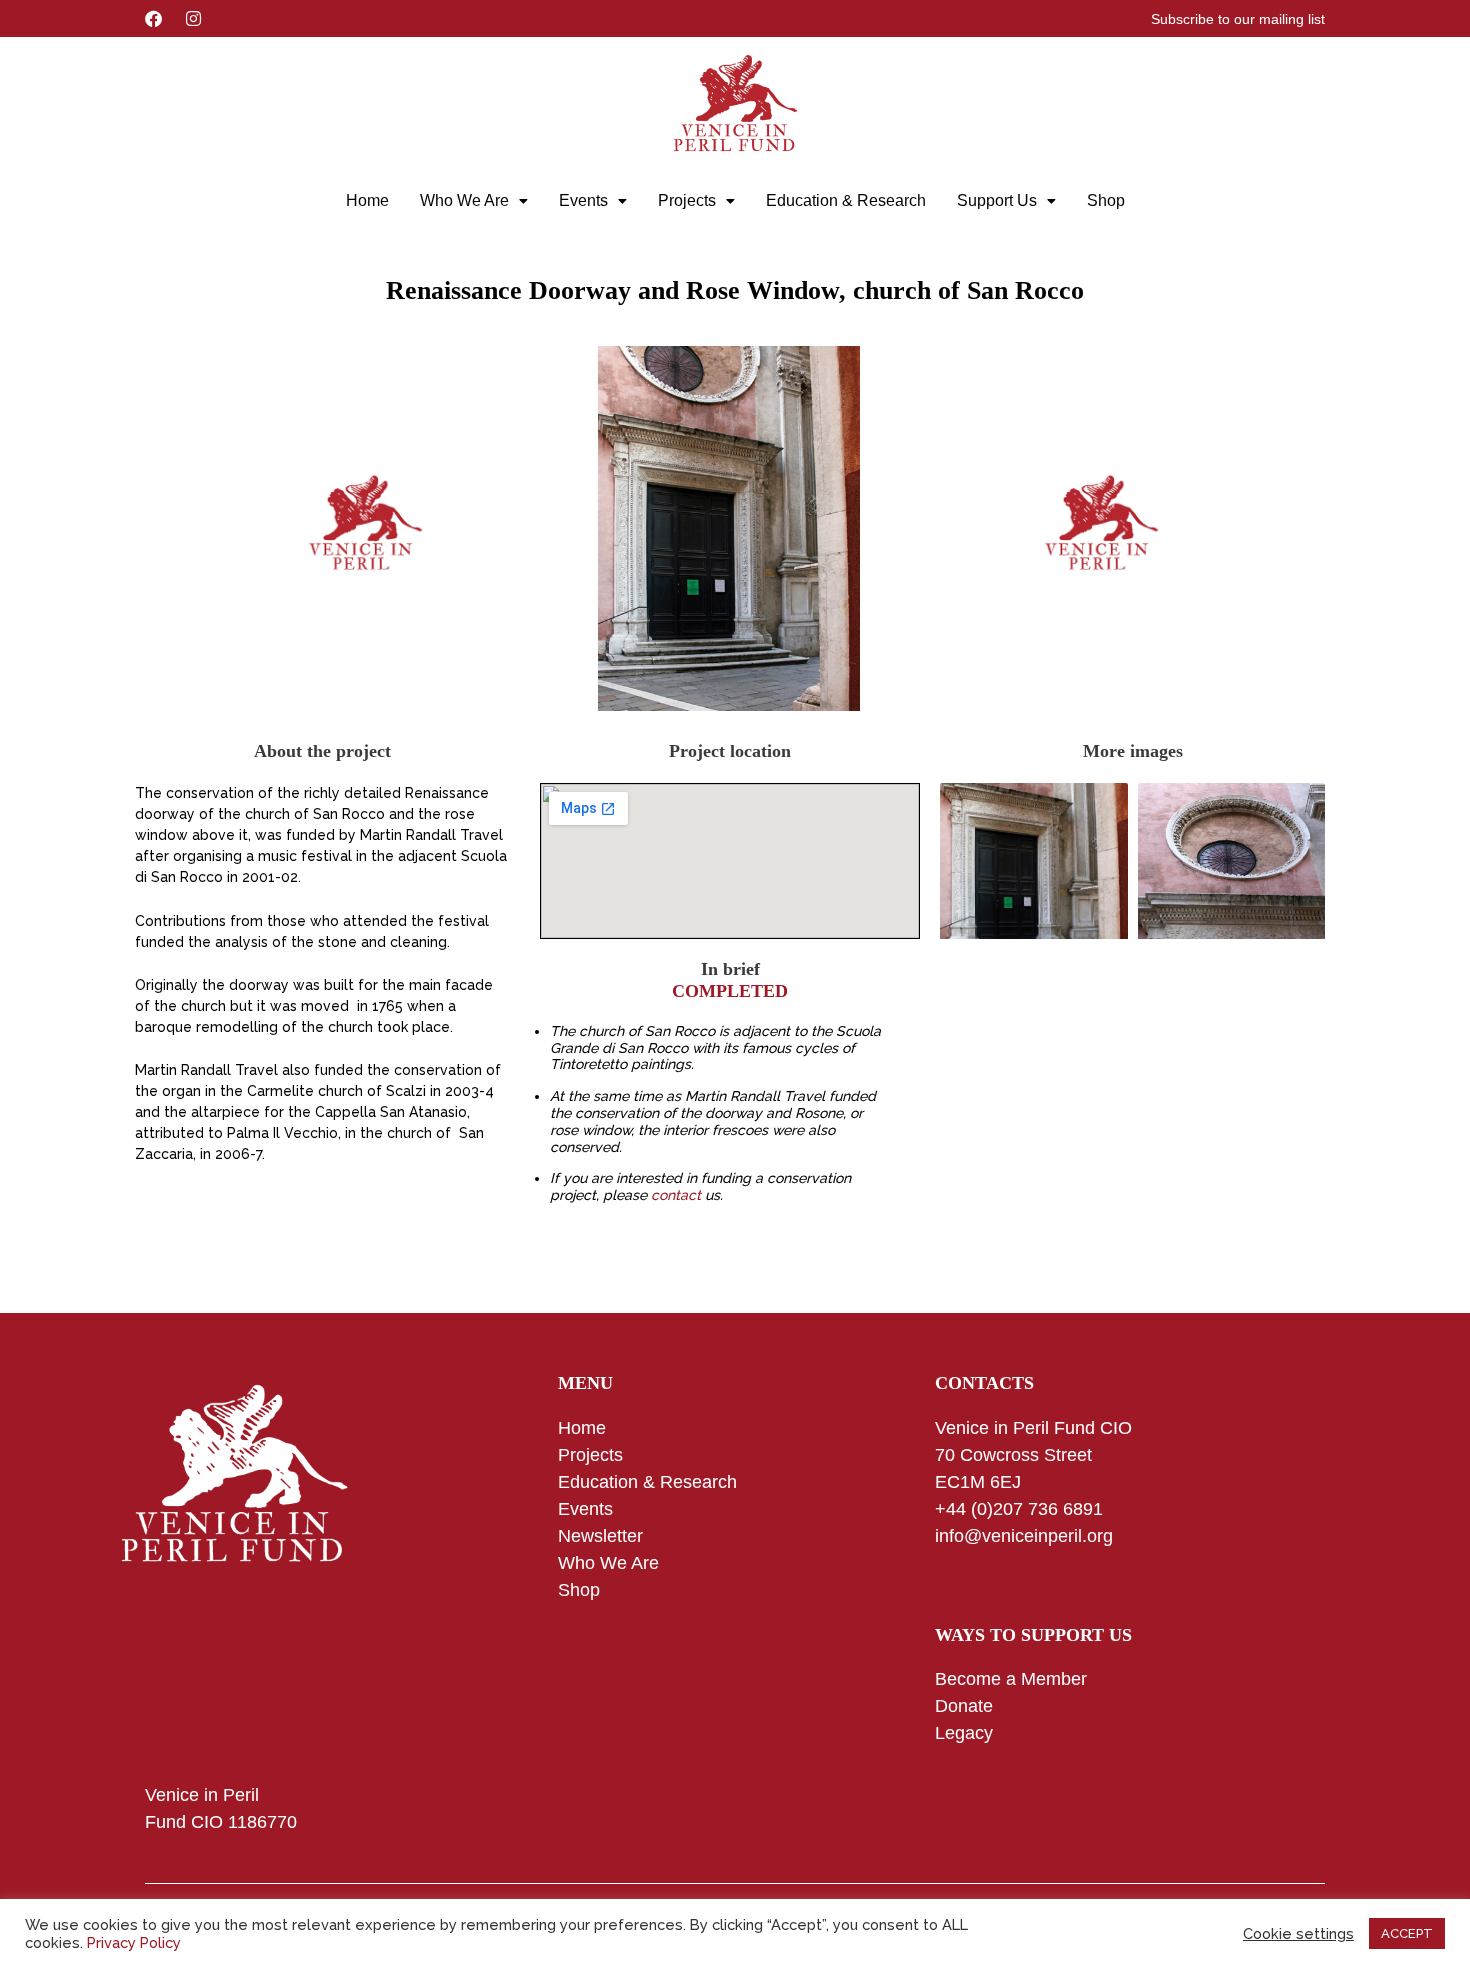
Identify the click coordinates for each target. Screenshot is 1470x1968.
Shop (1106, 200)
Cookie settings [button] (1298, 1933)
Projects (687, 200)
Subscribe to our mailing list (1238, 19)
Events (583, 200)
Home (367, 200)
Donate (964, 1706)
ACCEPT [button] (1407, 1933)
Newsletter (600, 1536)
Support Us (997, 200)
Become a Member (1011, 1679)
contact (676, 1195)
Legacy (964, 1733)
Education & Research (846, 200)
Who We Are (464, 200)
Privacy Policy (134, 1942)
